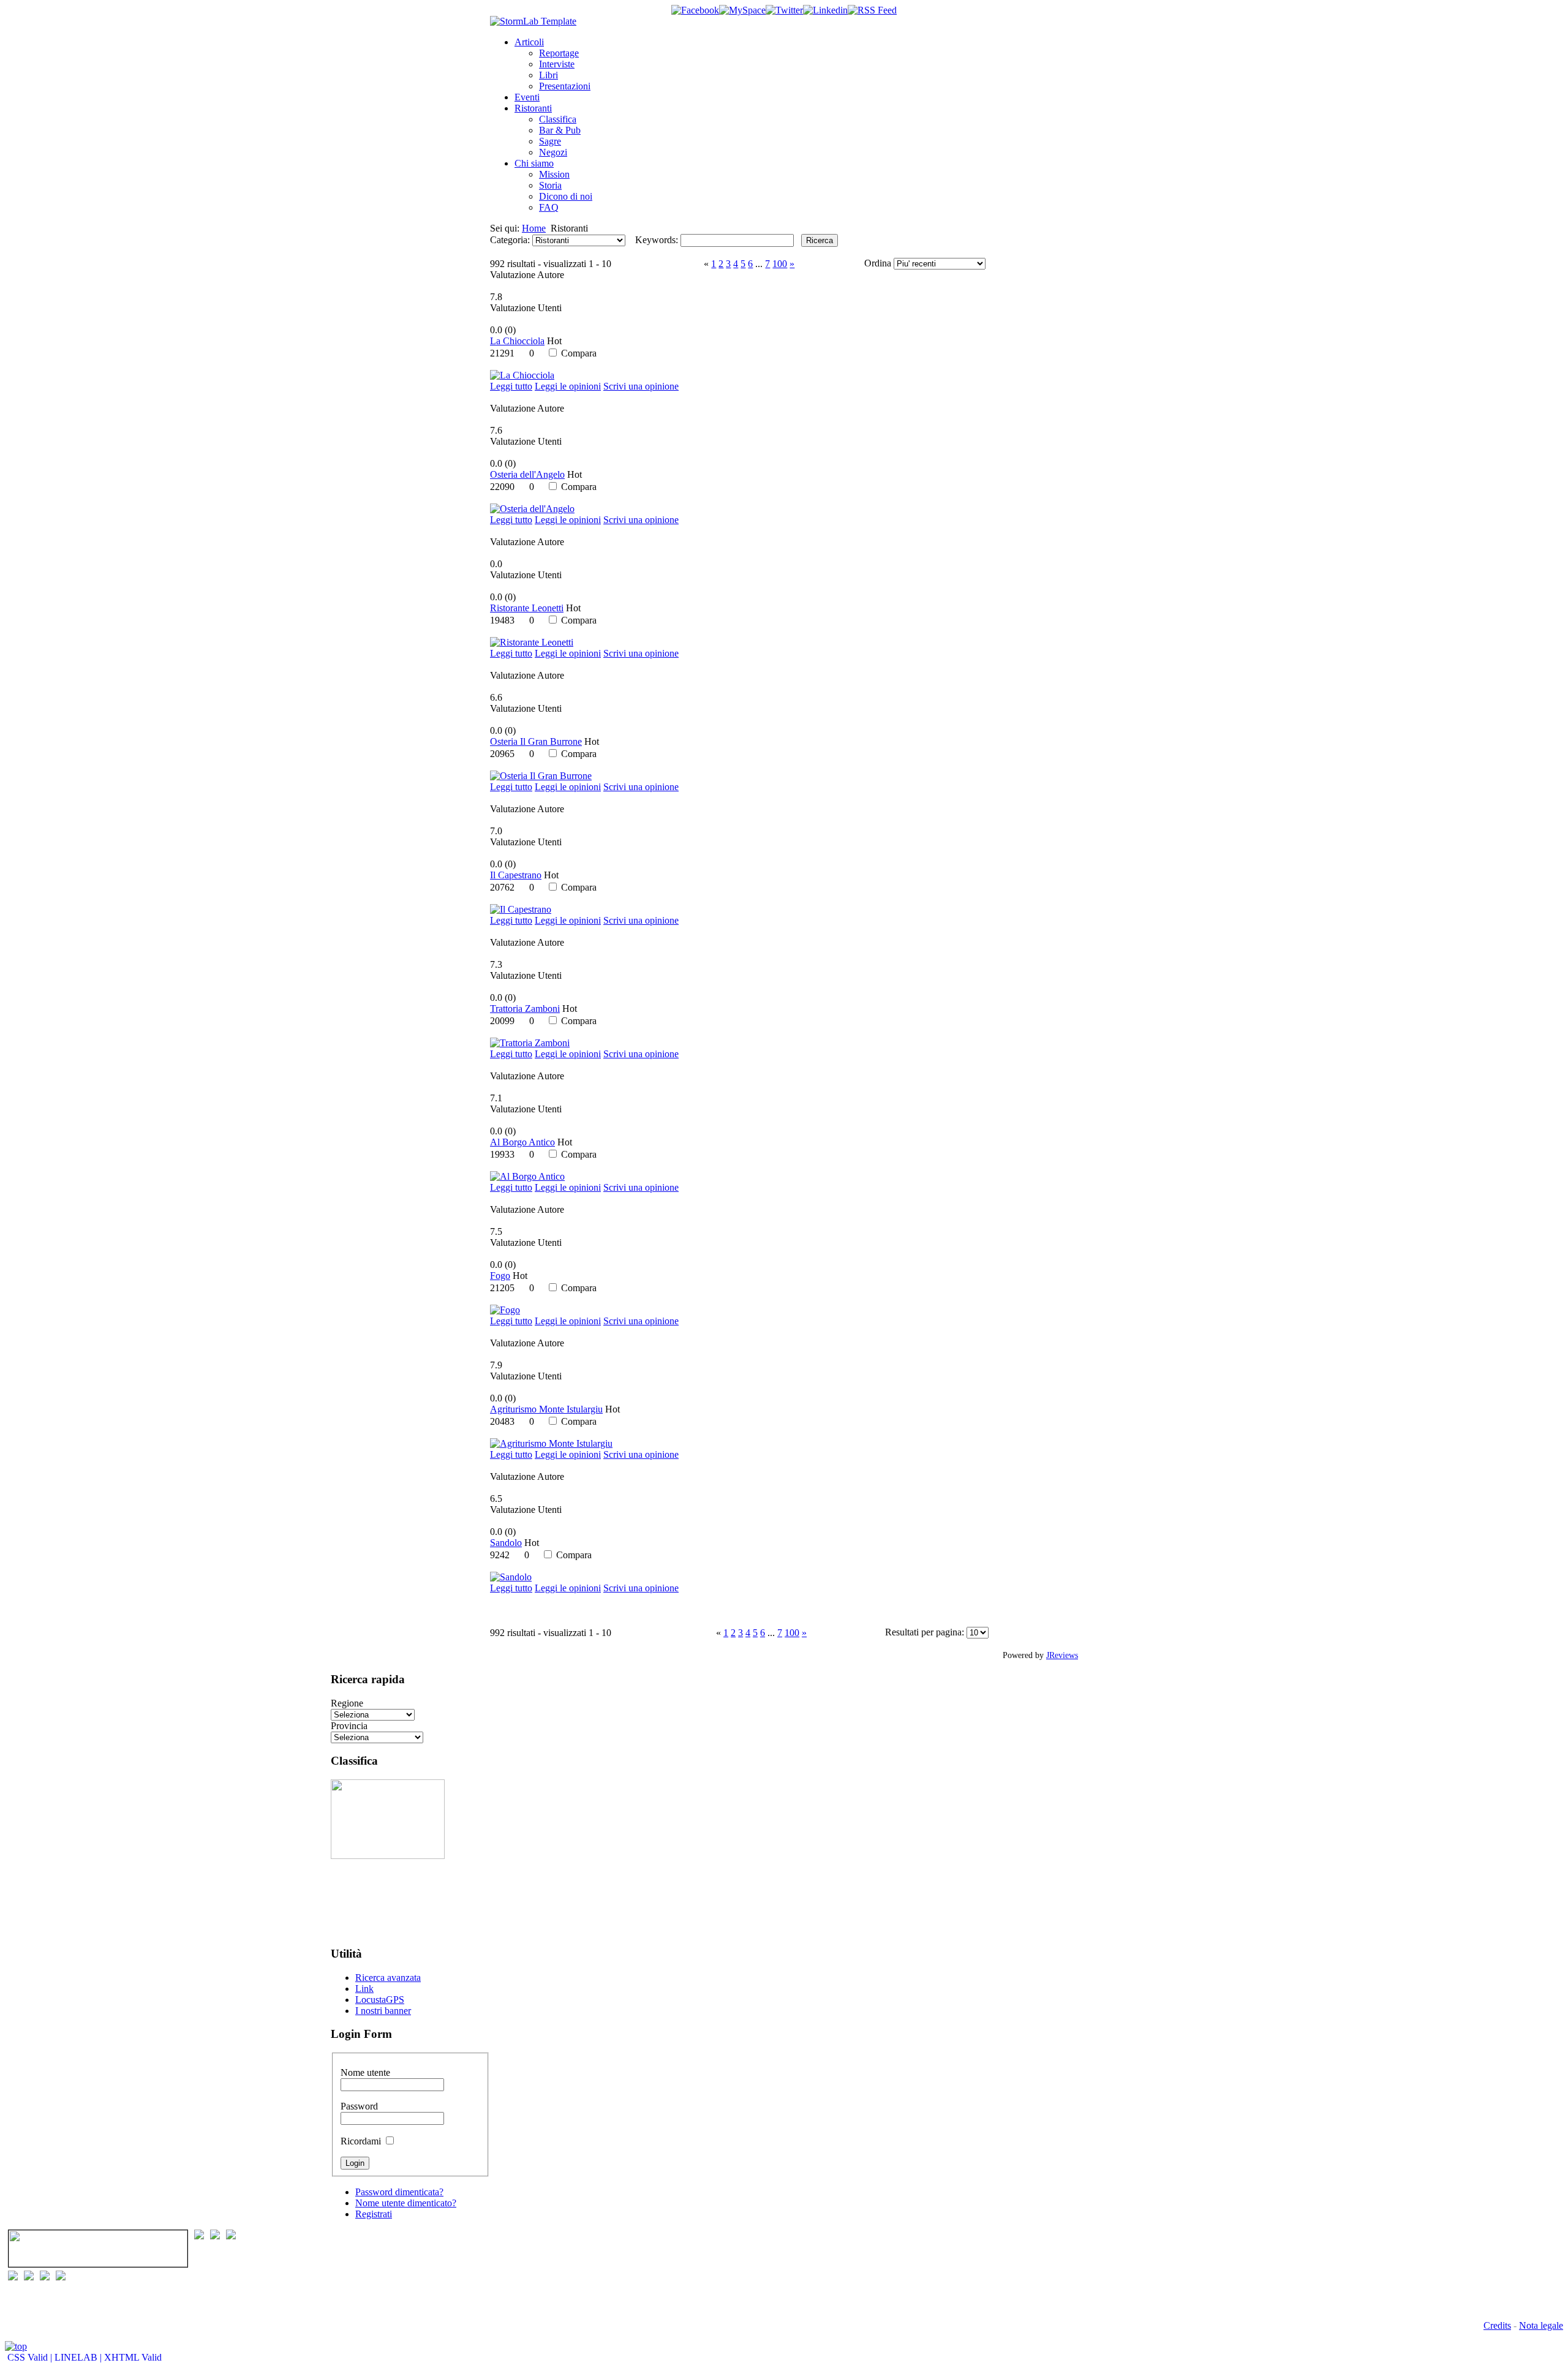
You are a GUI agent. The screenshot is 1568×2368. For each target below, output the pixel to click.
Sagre (550, 141)
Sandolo (506, 1543)
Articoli (529, 42)
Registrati (374, 2214)
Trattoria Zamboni (525, 1009)
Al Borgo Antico (522, 1142)
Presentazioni (565, 86)
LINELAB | (79, 2357)
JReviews (1062, 1655)
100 (780, 264)
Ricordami (361, 2141)
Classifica (558, 119)
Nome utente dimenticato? (406, 2203)
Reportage (559, 53)
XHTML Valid (133, 2357)
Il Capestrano (516, 875)
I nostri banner (383, 2011)
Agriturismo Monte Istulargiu (546, 1409)
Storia (550, 185)
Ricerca (820, 240)
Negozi (553, 152)
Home (534, 228)
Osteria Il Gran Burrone (536, 741)
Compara (579, 353)
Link (364, 1989)
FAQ (549, 207)
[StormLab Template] (533, 21)
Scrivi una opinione (641, 386)
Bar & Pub (560, 130)
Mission (554, 174)
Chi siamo (534, 163)
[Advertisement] (369, 1897)
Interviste (557, 64)
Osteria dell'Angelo (527, 474)
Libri (548, 75)
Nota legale (1541, 2325)
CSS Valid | (30, 2357)
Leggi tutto (511, 386)
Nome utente (365, 2072)
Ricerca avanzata (388, 1978)
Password (359, 2106)
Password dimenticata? (399, 2192)
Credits (1497, 2325)
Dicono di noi (566, 196)
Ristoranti (533, 108)
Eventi (527, 97)
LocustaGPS (380, 2000)
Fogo (500, 1276)
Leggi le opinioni (568, 386)
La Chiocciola (517, 341)
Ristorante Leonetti (527, 608)
